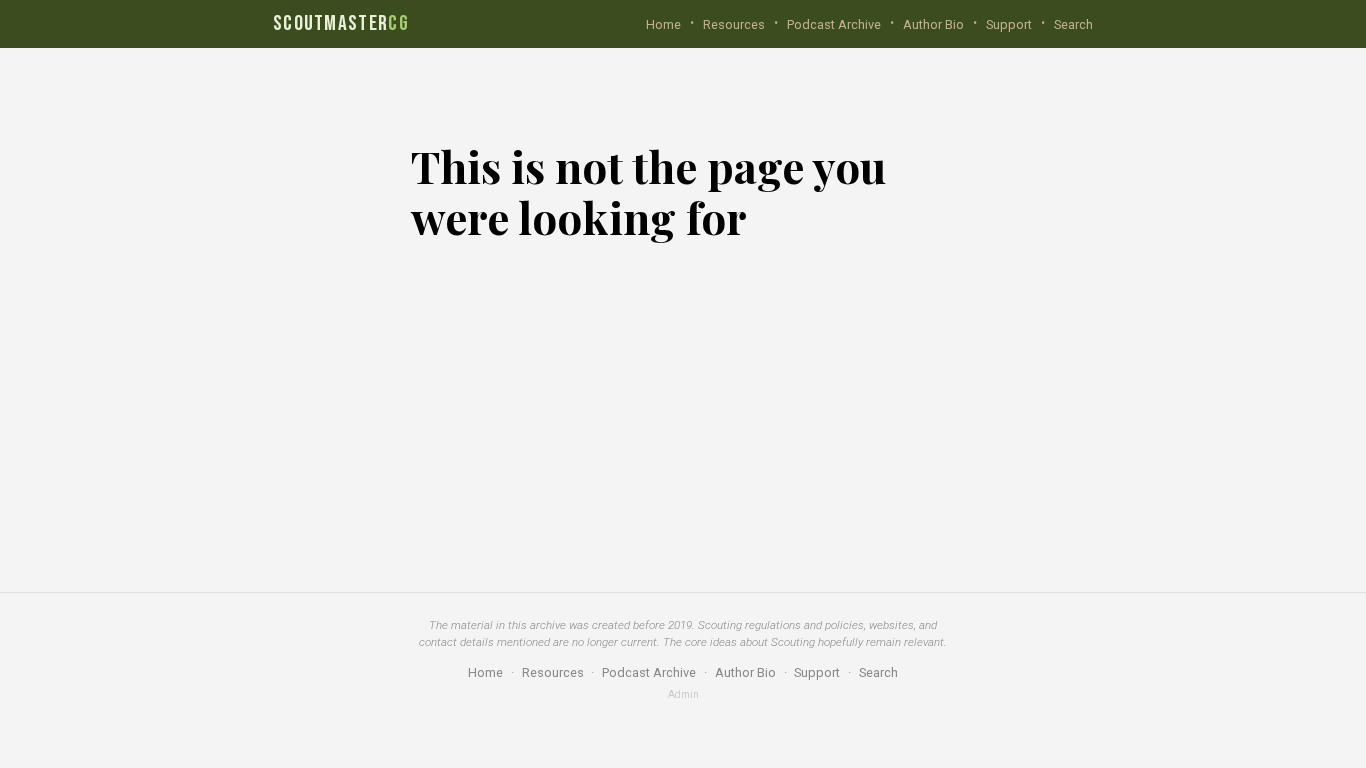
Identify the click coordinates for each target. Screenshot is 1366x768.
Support (1009, 24)
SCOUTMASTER (341, 24)
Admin (683, 695)
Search (1073, 24)
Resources (734, 24)
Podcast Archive (834, 24)
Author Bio (933, 24)
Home (663, 24)
